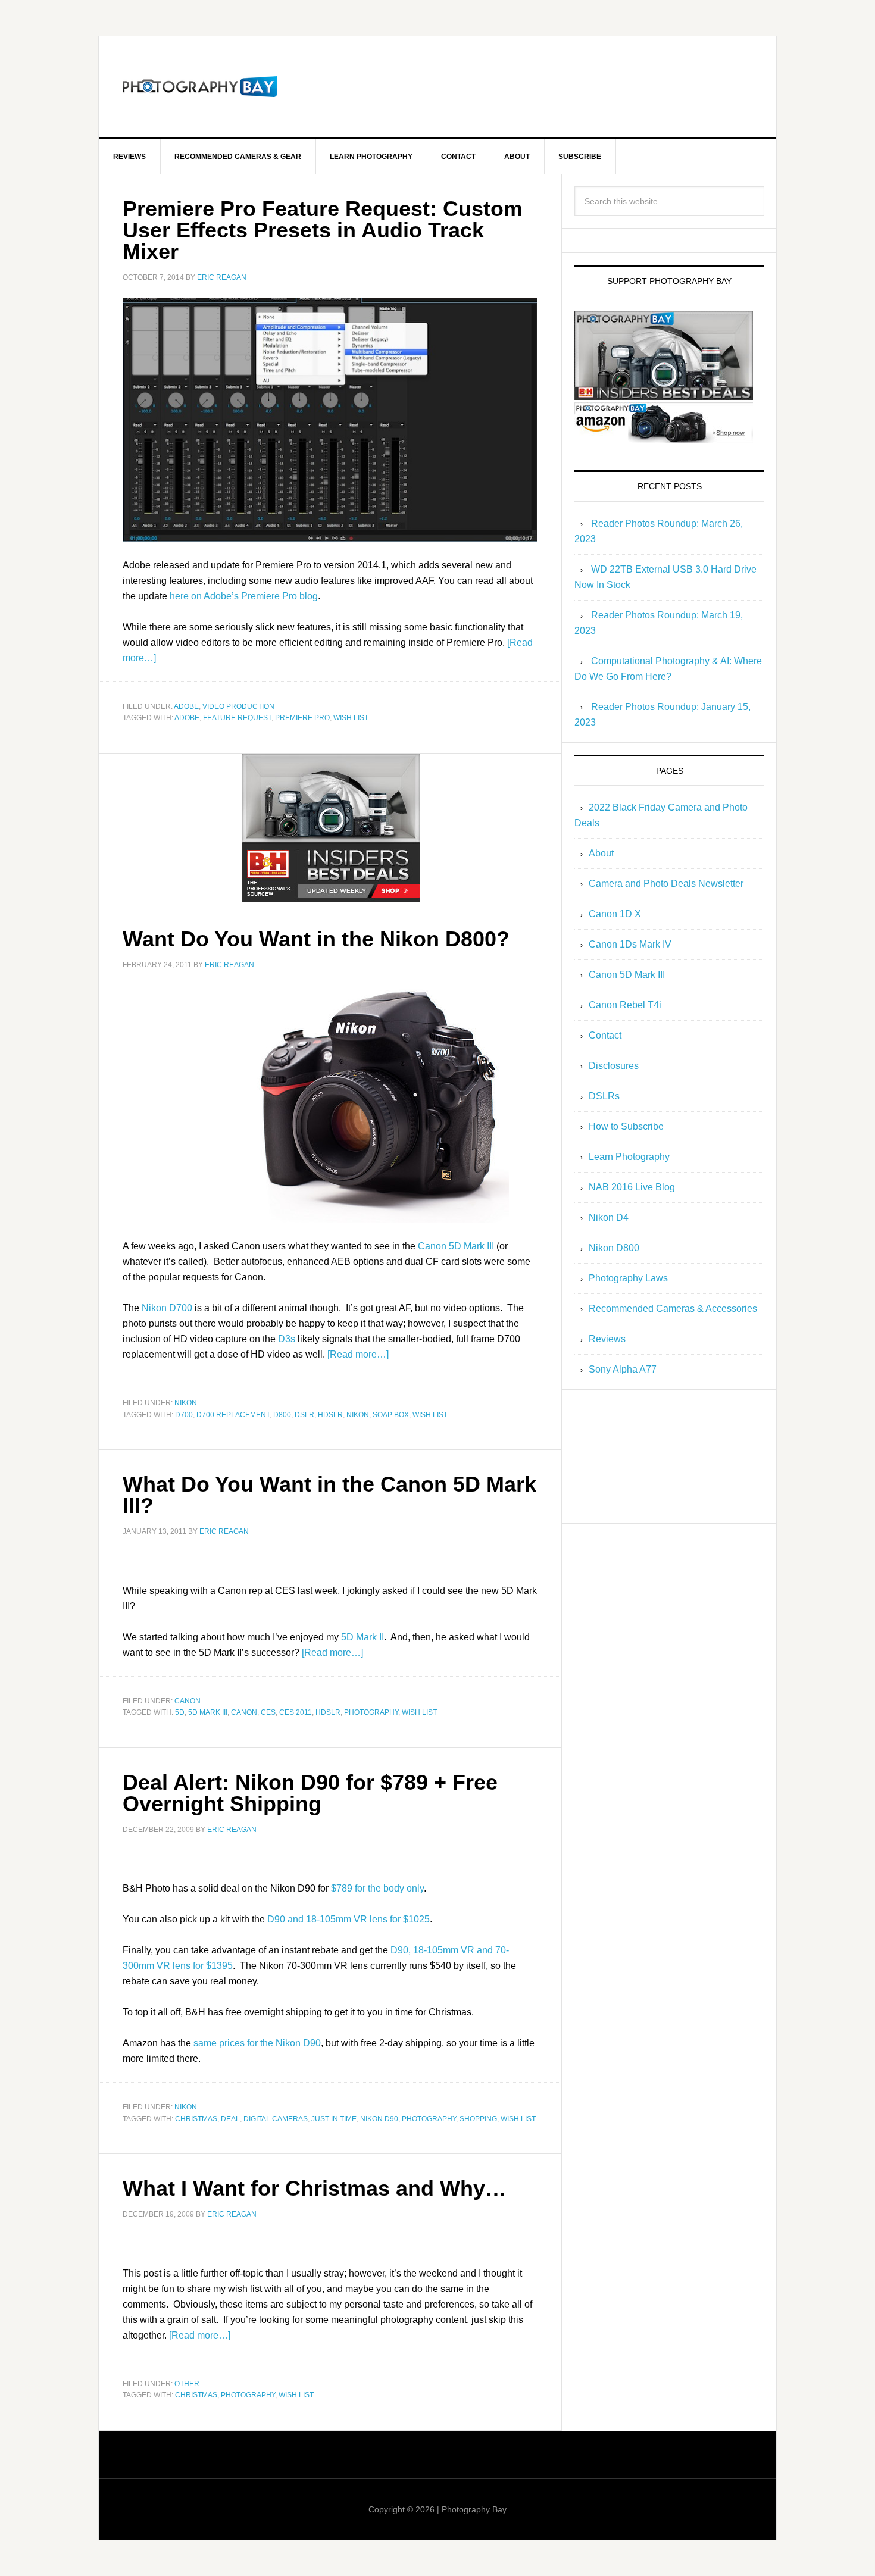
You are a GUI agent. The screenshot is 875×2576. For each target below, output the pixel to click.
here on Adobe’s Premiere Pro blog (244, 596)
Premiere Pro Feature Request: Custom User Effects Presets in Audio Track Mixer (323, 230)
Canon (187, 1701)
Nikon (186, 1403)
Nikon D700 (167, 1308)
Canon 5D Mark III (456, 1246)
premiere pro (302, 718)
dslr (304, 1415)
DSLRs (604, 1096)
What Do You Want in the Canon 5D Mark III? (329, 1495)
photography (371, 1712)
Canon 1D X (615, 914)
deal (230, 2119)
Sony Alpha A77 (623, 1369)
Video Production (238, 706)
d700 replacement (233, 1415)
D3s (287, 1339)
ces (268, 1712)
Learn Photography (629, 1157)
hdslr (330, 1415)
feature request (237, 718)
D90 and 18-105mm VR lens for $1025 (349, 1919)
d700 (184, 1415)
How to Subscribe (626, 1126)
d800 (282, 1415)
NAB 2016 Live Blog (632, 1187)
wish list (351, 718)
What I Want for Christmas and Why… (315, 2188)
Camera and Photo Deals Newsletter (666, 884)
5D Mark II (362, 1637)
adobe (187, 718)
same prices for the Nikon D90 (257, 2043)
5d (180, 1712)
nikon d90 (379, 2119)
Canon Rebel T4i (625, 1005)
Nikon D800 (614, 1248)
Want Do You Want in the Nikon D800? (316, 939)
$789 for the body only (377, 1888)
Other (187, 2384)
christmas (196, 2119)
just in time (334, 2119)
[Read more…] (358, 1354)
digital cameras (276, 2119)
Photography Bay (200, 87)
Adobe (186, 706)
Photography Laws (628, 1278)
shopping (478, 2119)
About (601, 853)
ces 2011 (296, 1712)
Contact (605, 1035)
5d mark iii (208, 1712)
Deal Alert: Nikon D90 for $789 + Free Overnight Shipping (310, 1793)
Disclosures (614, 1066)
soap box (391, 1415)
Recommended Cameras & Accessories (673, 1309)
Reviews (607, 1339)
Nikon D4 (609, 1217)
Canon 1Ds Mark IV (630, 944)
